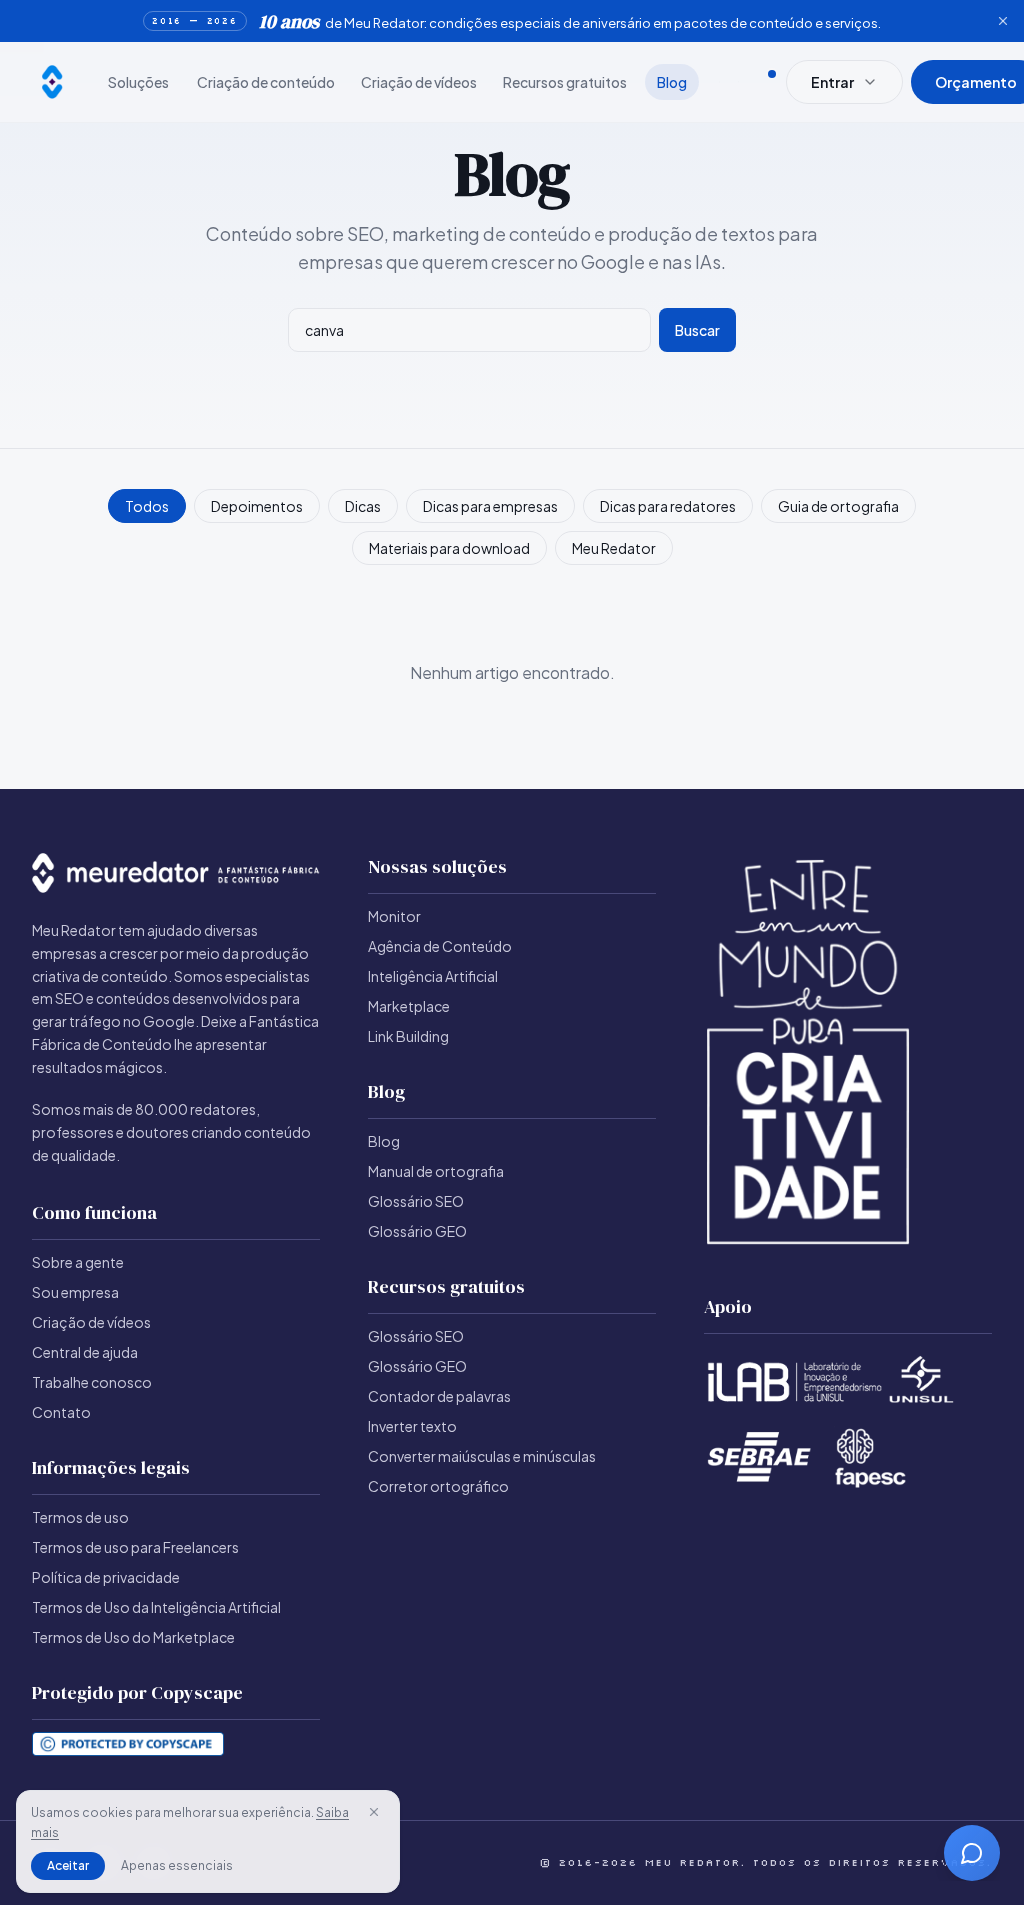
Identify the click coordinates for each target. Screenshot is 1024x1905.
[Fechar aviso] (1003, 21)
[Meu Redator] (52, 82)
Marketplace (409, 1006)
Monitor (394, 916)
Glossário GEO (417, 1231)
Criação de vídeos (419, 82)
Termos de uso (80, 1517)
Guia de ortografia (838, 506)
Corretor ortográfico (438, 1486)
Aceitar (68, 1865)
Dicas (363, 506)
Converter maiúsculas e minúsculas (482, 1456)
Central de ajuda (85, 1352)
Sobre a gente (78, 1262)
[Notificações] (774, 82)
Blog (672, 82)
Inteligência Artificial (433, 976)
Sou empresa (75, 1292)
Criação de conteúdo (266, 82)
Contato (61, 1412)
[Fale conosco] (738, 82)
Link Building (408, 1036)
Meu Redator (614, 548)
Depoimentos (257, 506)
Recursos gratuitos (565, 82)
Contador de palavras (439, 1396)
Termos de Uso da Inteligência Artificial (156, 1607)
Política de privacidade (106, 1577)
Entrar (832, 82)
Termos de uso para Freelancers (135, 1547)
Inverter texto (412, 1426)
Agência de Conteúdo (440, 946)
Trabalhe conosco (92, 1382)
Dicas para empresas (490, 506)
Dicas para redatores (668, 506)
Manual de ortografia (436, 1171)
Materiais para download (449, 548)
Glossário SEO (416, 1201)
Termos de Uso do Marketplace (133, 1637)
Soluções (138, 82)
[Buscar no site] (754, 82)
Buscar (697, 330)
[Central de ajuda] (719, 82)
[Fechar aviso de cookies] (374, 1812)
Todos (147, 506)
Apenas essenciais (177, 1865)
